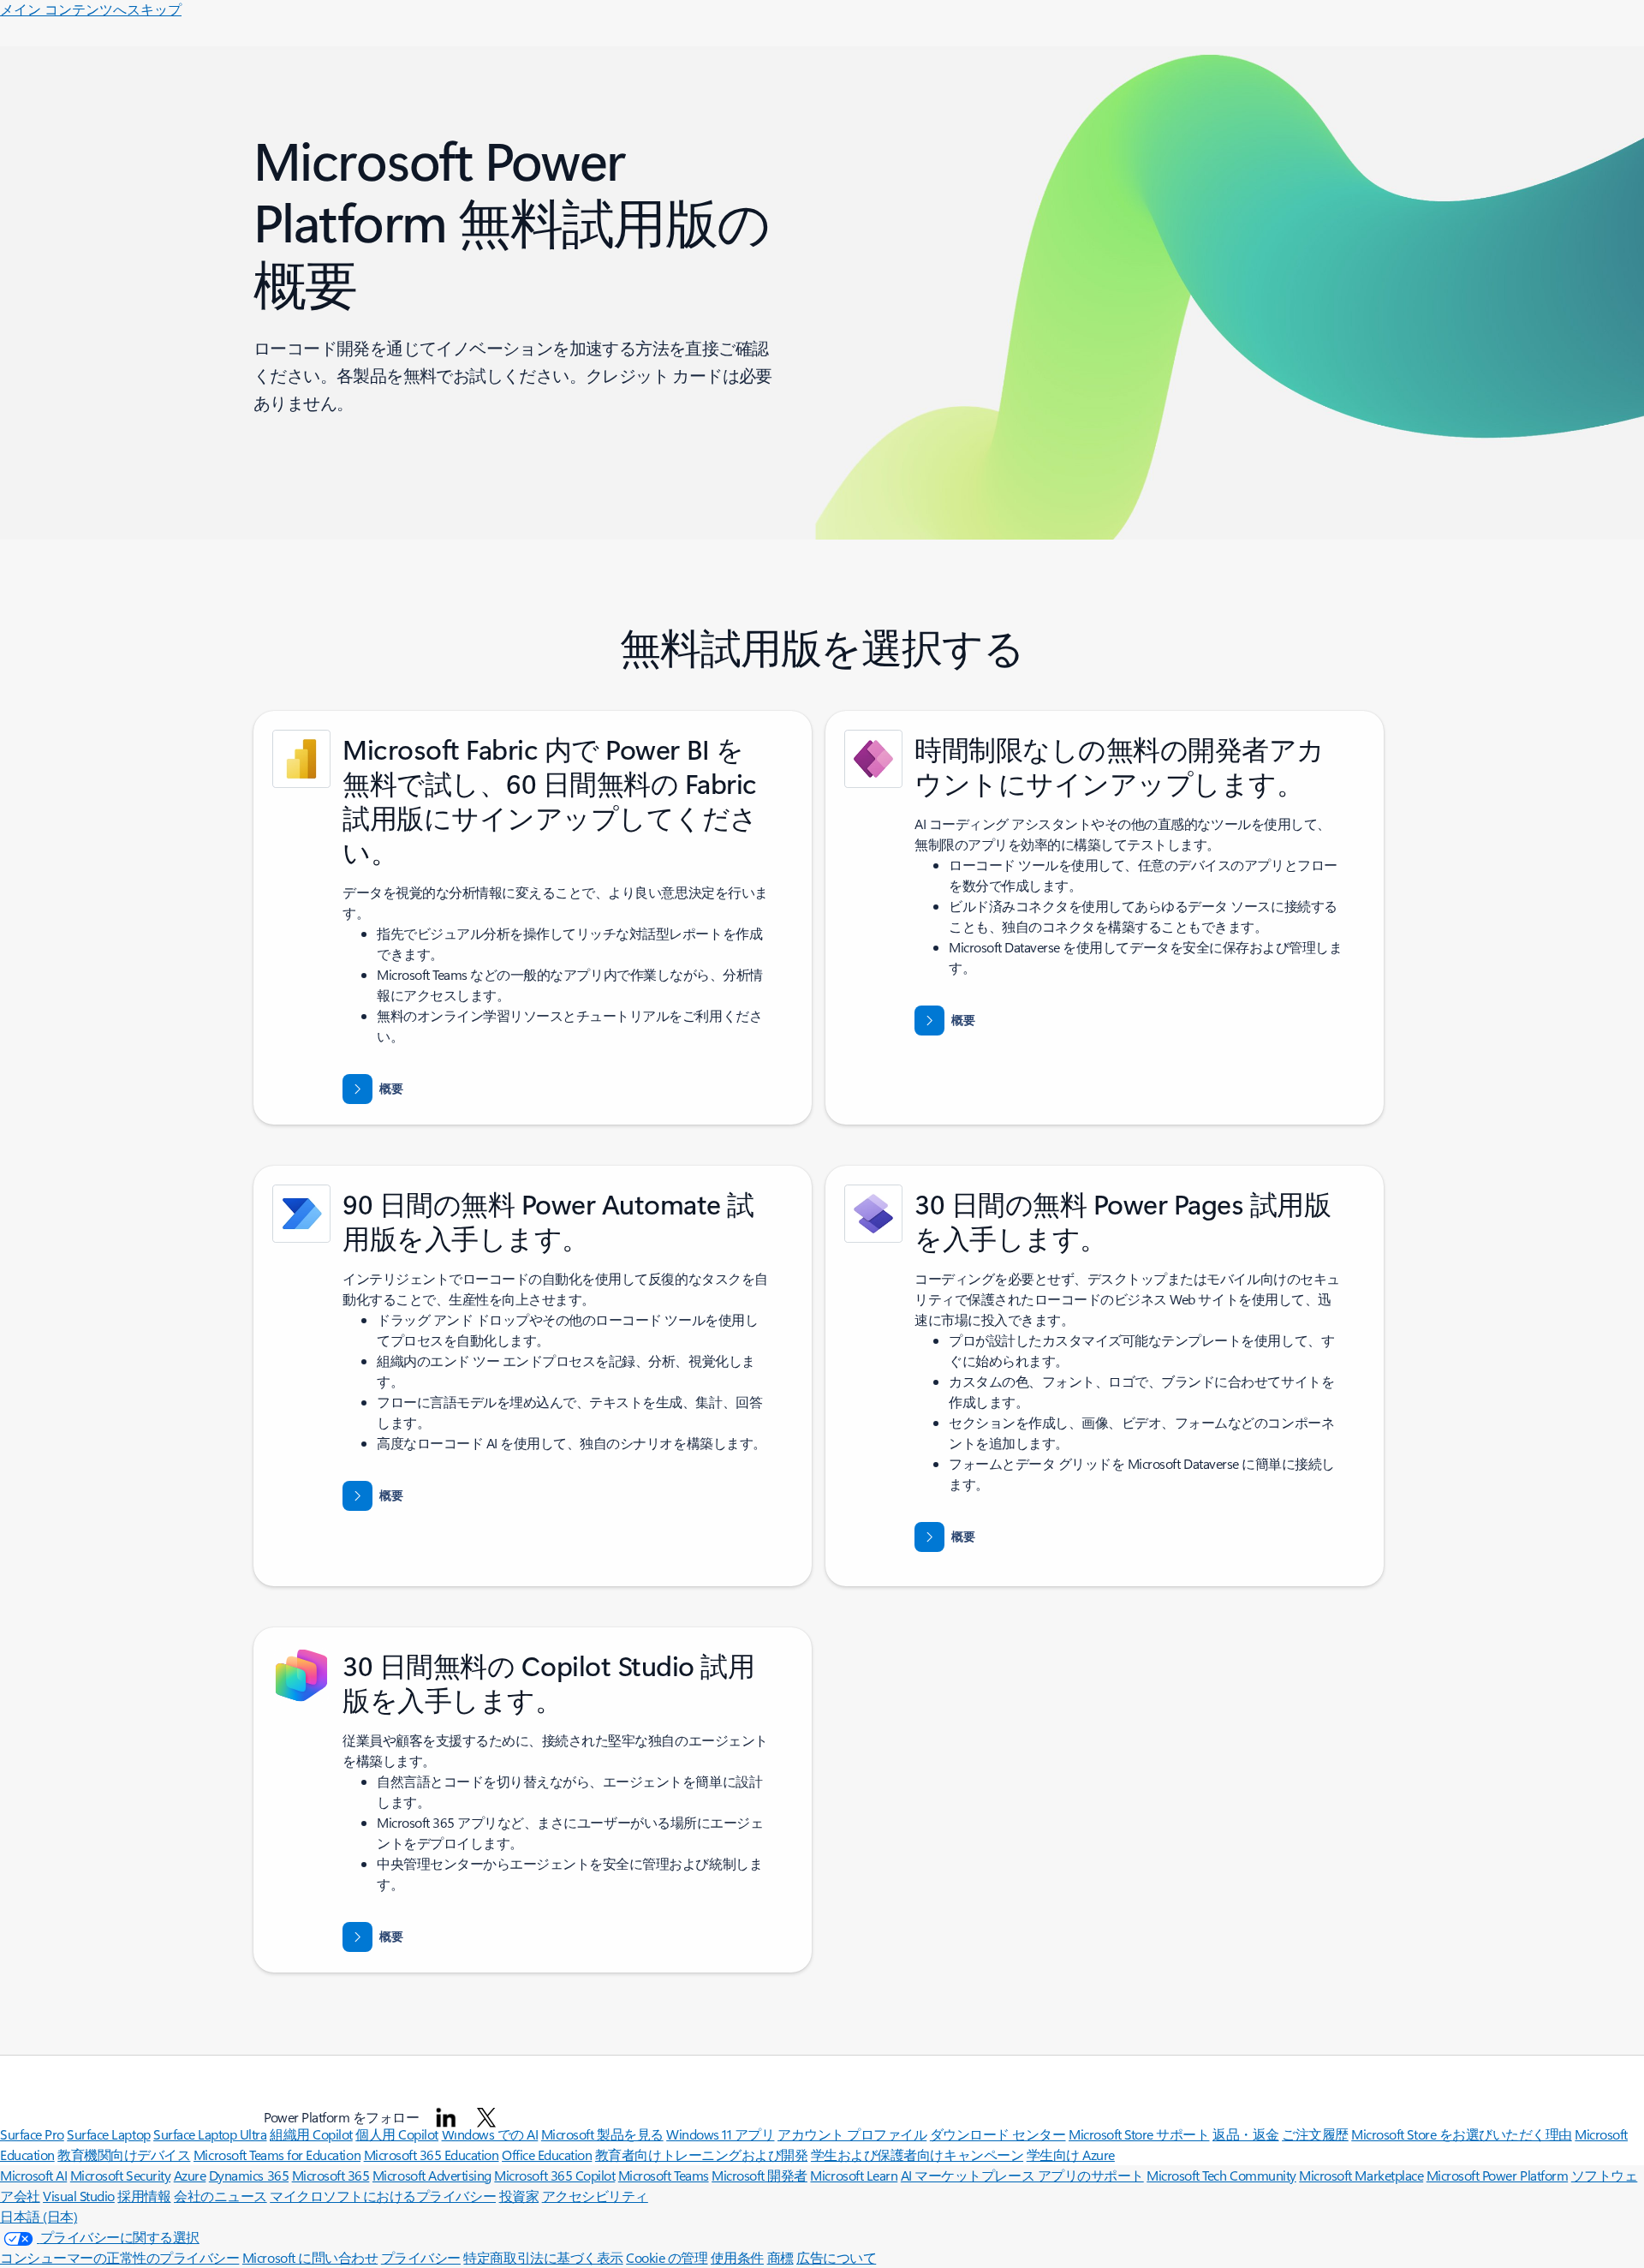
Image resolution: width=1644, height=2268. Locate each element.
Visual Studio (79, 2196)
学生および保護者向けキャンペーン (917, 2155)
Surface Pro (32, 2134)
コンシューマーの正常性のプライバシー (119, 2257)
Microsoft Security (120, 2175)
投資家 (519, 2196)
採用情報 (144, 2196)
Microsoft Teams (664, 2175)
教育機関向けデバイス (124, 2155)
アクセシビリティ (595, 2196)
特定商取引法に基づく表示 (543, 2257)
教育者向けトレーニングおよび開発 (701, 2155)
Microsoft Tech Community (1221, 2175)
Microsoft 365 (331, 2175)
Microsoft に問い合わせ (310, 2257)
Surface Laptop (108, 2134)
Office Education (547, 2155)
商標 (780, 2257)
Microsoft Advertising (432, 2175)
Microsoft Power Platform (1497, 2175)
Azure (190, 2175)
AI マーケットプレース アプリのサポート (1022, 2175)
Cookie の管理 (667, 2257)
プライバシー (421, 2257)
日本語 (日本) (39, 2216)
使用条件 (737, 2257)
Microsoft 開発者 (759, 2175)
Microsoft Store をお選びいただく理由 (1462, 2134)
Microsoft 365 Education (432, 2155)
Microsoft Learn (854, 2175)
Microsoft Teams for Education (277, 2155)
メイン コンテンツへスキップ (91, 9)
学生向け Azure (1071, 2155)
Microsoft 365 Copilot (554, 2175)
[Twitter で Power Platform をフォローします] (486, 2117)
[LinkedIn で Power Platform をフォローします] (446, 2117)
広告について (836, 2257)
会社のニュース (220, 2196)
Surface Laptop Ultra (210, 2134)
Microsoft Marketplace (1361, 2175)
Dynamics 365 (249, 2175)
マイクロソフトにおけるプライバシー (383, 2196)
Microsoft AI (33, 2175)
